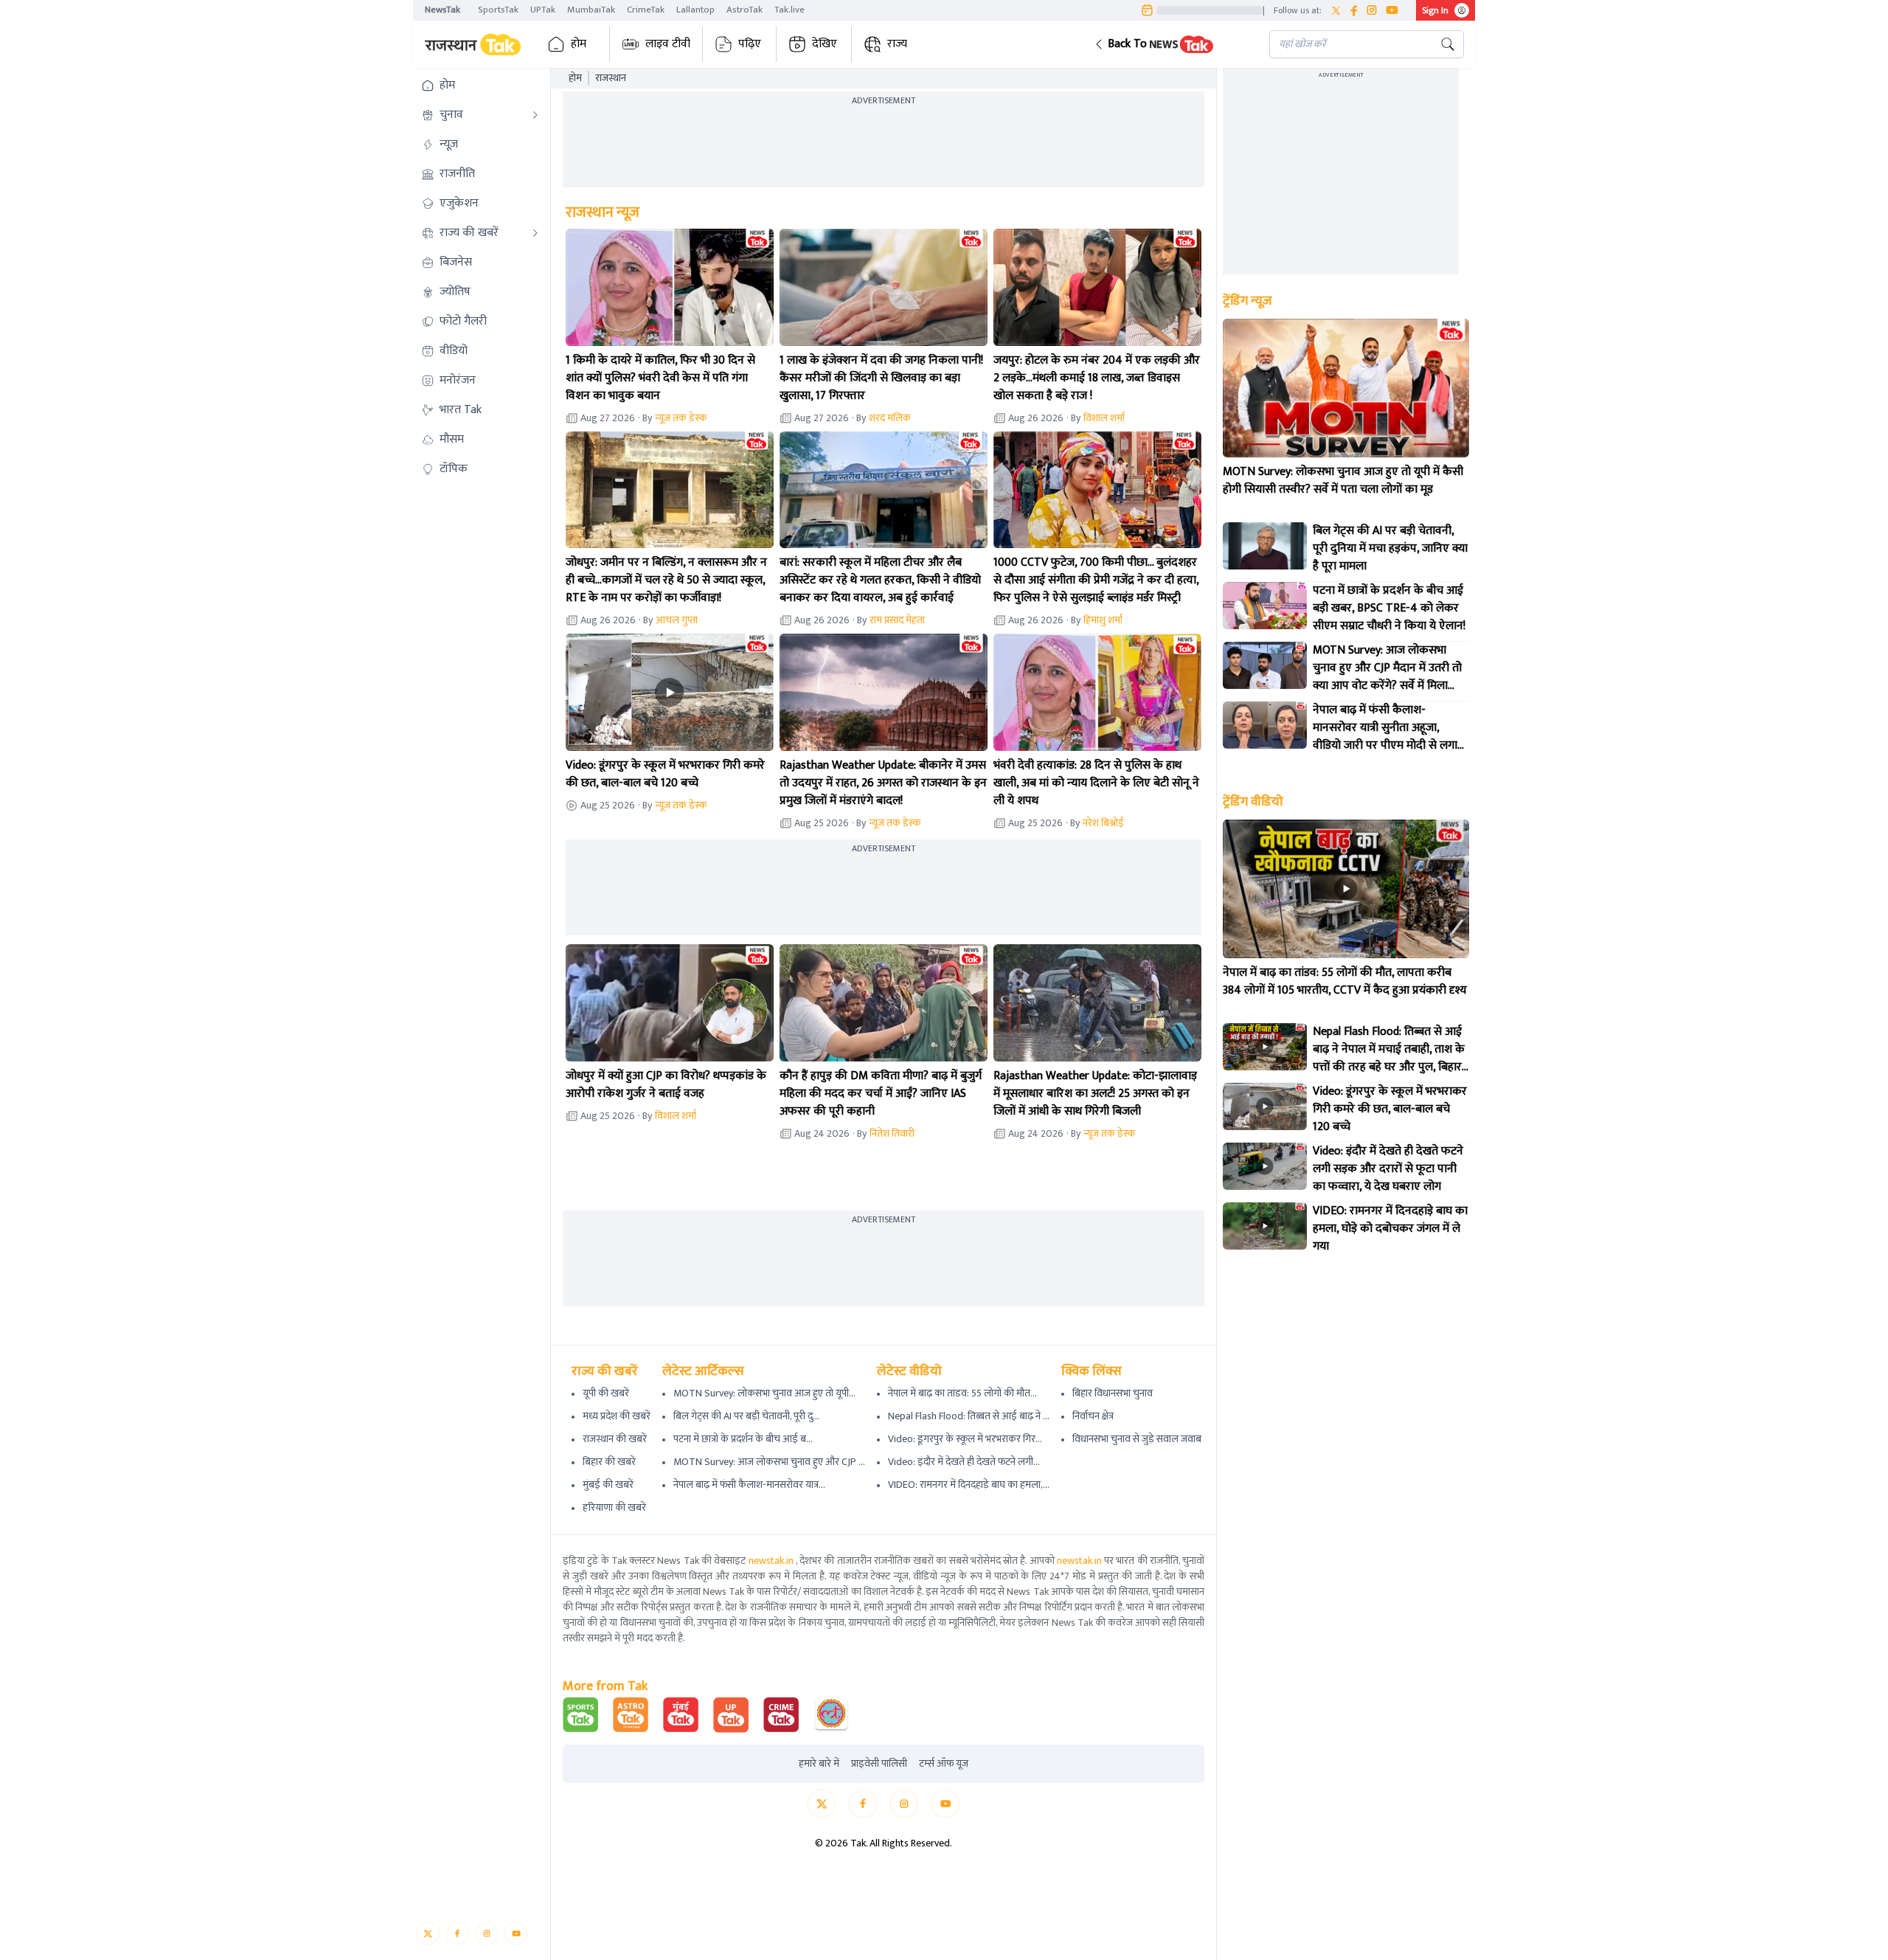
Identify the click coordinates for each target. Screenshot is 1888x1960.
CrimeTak (646, 10)
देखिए (825, 44)
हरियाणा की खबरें (614, 1507)
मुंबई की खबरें (608, 1485)
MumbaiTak (591, 10)
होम (579, 44)
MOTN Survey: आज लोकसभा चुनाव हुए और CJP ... (769, 1462)
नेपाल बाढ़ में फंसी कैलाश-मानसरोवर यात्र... (749, 1485)
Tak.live (789, 10)
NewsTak (442, 10)
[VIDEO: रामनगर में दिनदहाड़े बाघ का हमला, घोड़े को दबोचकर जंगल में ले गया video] (1265, 1226)
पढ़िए (750, 44)
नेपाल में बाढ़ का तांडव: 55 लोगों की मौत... (962, 1393)
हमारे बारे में (819, 1764)
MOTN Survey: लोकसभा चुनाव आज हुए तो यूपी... (764, 1393)
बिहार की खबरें (609, 1462)
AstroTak (745, 10)
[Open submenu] (535, 115)
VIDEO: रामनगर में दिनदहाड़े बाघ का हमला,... (969, 1485)
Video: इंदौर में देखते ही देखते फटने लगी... (964, 1462)
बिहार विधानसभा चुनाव (1113, 1393)
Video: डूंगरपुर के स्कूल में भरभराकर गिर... (965, 1439)
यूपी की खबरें (606, 1393)
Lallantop (695, 10)
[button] (1170, 44)
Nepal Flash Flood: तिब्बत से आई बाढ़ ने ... (969, 1416)
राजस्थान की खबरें (615, 1439)
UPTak (543, 10)
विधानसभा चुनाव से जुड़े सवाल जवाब (1137, 1439)
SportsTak (498, 10)
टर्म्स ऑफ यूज (944, 1764)
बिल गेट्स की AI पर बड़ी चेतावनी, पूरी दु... (746, 1416)
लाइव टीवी (668, 44)
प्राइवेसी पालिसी (879, 1764)
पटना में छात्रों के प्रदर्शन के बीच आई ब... (743, 1439)
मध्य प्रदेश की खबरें (617, 1416)
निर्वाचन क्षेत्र (1093, 1416)
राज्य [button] (897, 44)
